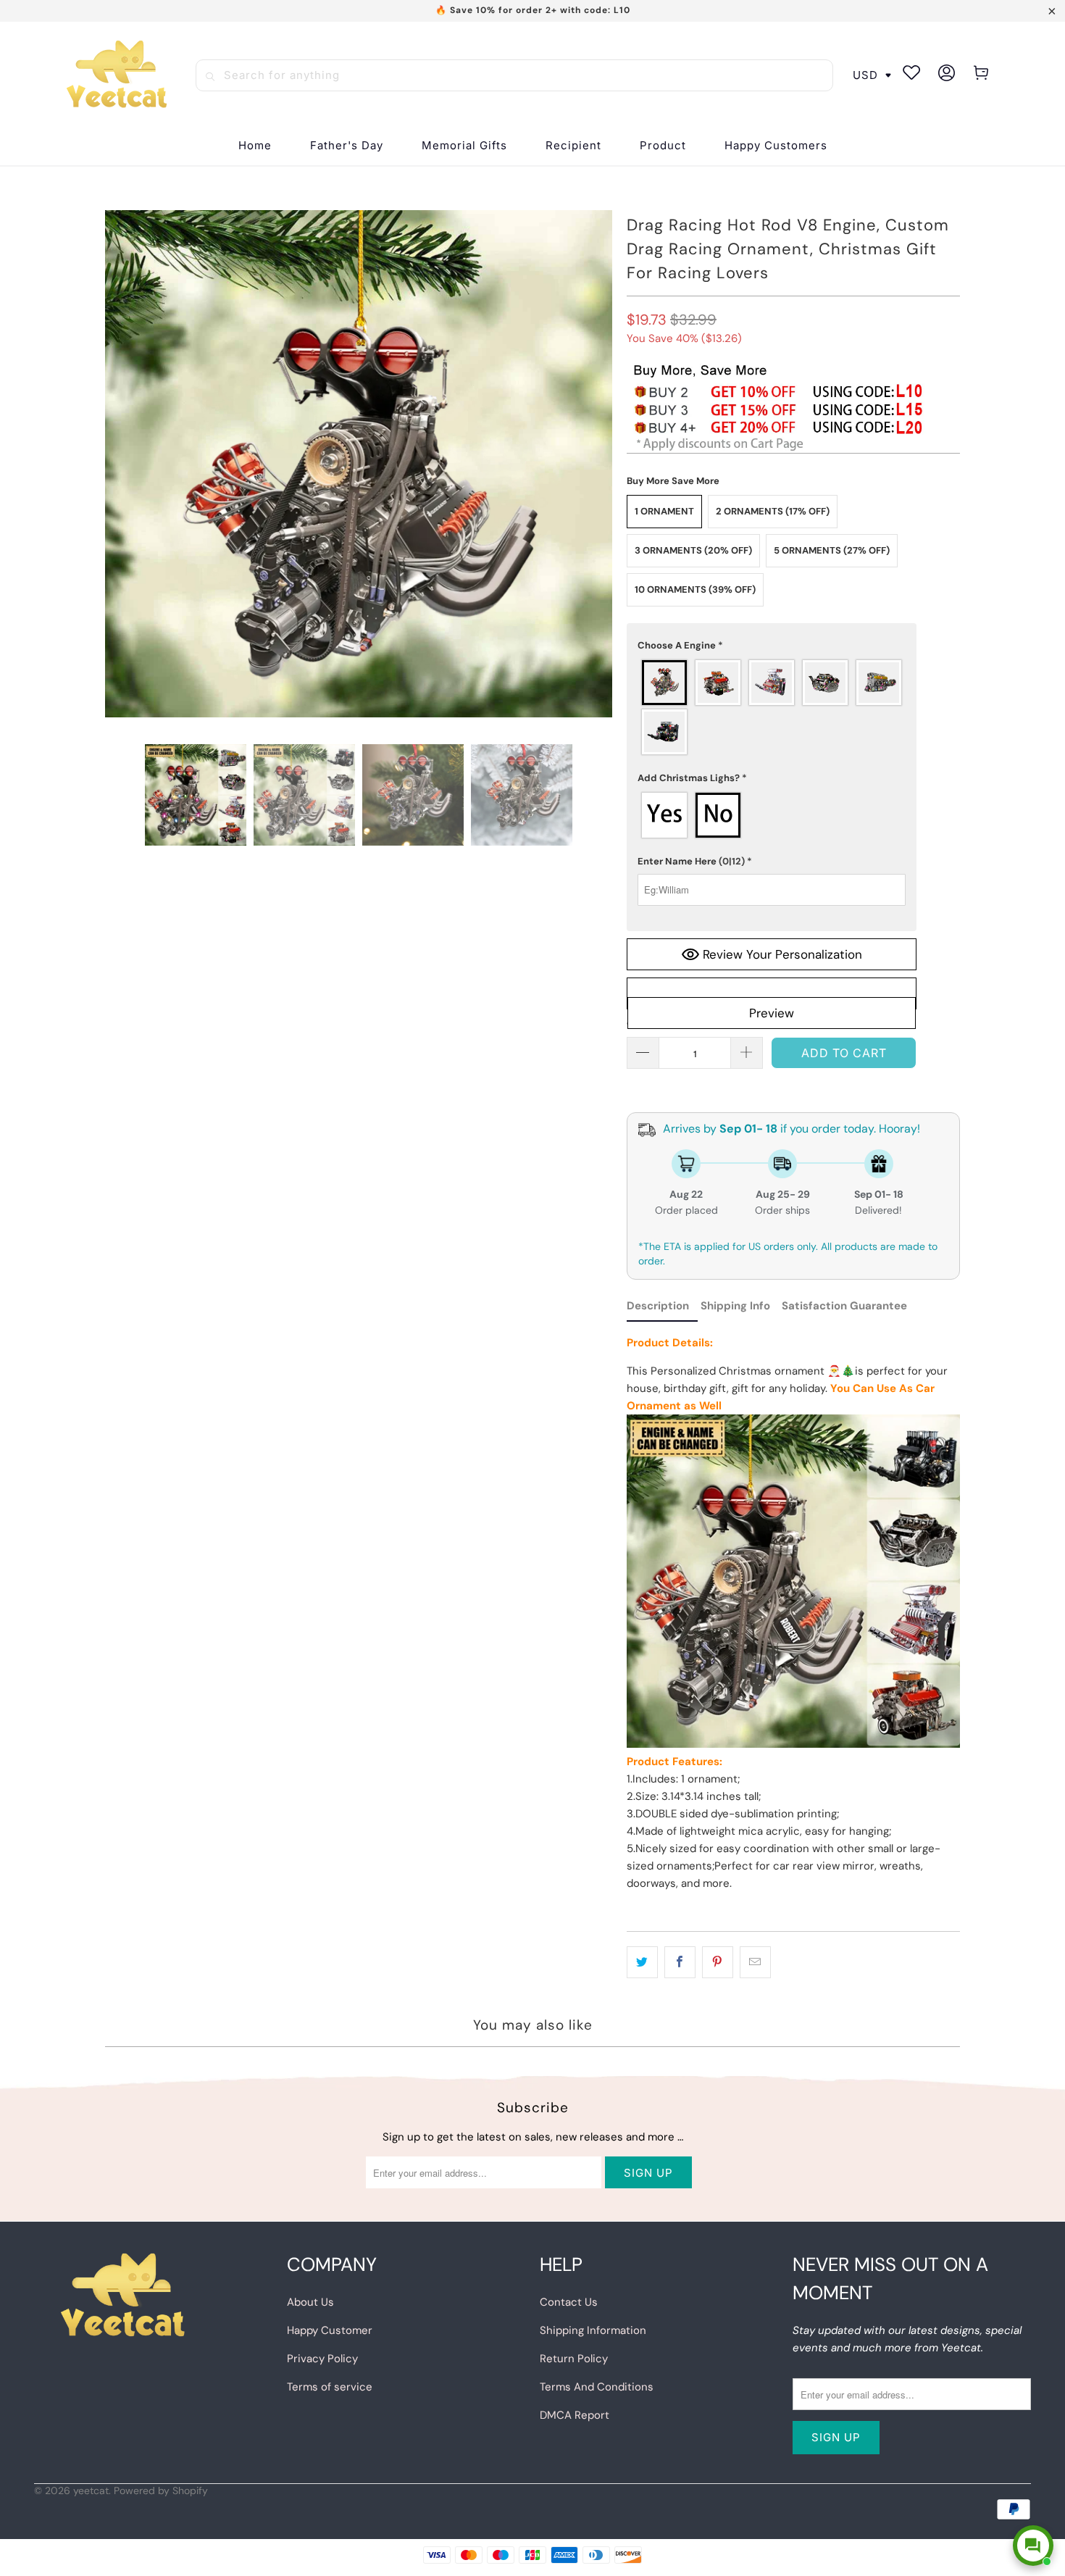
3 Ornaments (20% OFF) (693, 550)
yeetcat (91, 2490)
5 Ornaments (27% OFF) (832, 550)
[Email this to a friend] (755, 1962)
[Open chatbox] (1033, 2546)
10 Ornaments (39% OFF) (695, 589)
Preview (772, 1013)
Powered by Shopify (161, 2490)
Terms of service (330, 2387)
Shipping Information (593, 2330)
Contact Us (569, 2302)
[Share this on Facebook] (680, 1962)
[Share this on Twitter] (642, 1962)
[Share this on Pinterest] (718, 1962)
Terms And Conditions (597, 2387)
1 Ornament (664, 511)
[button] (573, 146)
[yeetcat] (117, 75)
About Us (310, 2302)
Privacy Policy (322, 2359)
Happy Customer (330, 2330)
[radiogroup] (772, 707)
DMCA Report (575, 2415)
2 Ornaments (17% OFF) (773, 511)
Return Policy (574, 2359)
